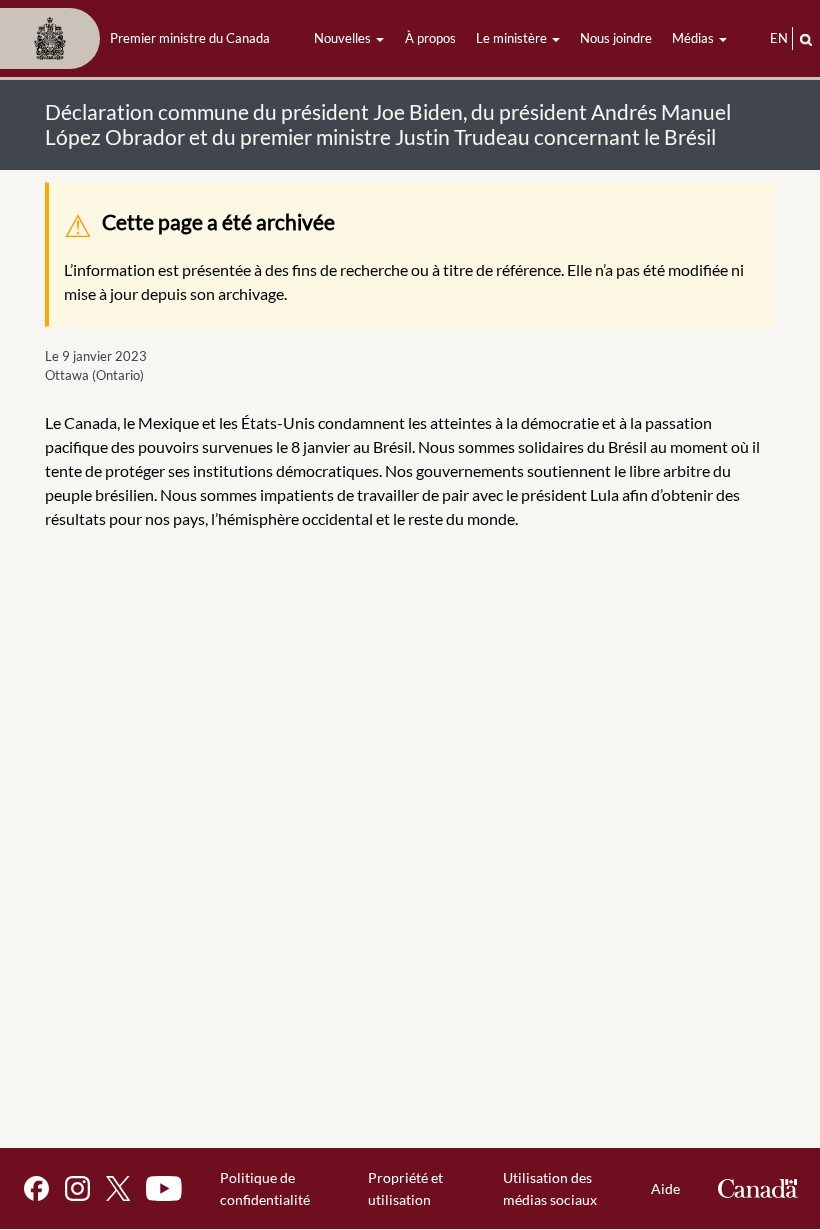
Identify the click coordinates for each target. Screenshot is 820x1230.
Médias (694, 38)
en (779, 38)
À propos (430, 38)
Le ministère (513, 38)
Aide (665, 1188)
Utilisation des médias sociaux (550, 1188)
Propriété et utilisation (405, 1188)
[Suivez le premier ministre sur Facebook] (36, 1188)
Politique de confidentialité (265, 1188)
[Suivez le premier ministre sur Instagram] (77, 1188)
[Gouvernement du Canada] (758, 1188)
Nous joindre (616, 38)
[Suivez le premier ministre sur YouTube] (164, 1188)
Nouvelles (344, 38)
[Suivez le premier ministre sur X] (118, 1188)
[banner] (141, 39)
